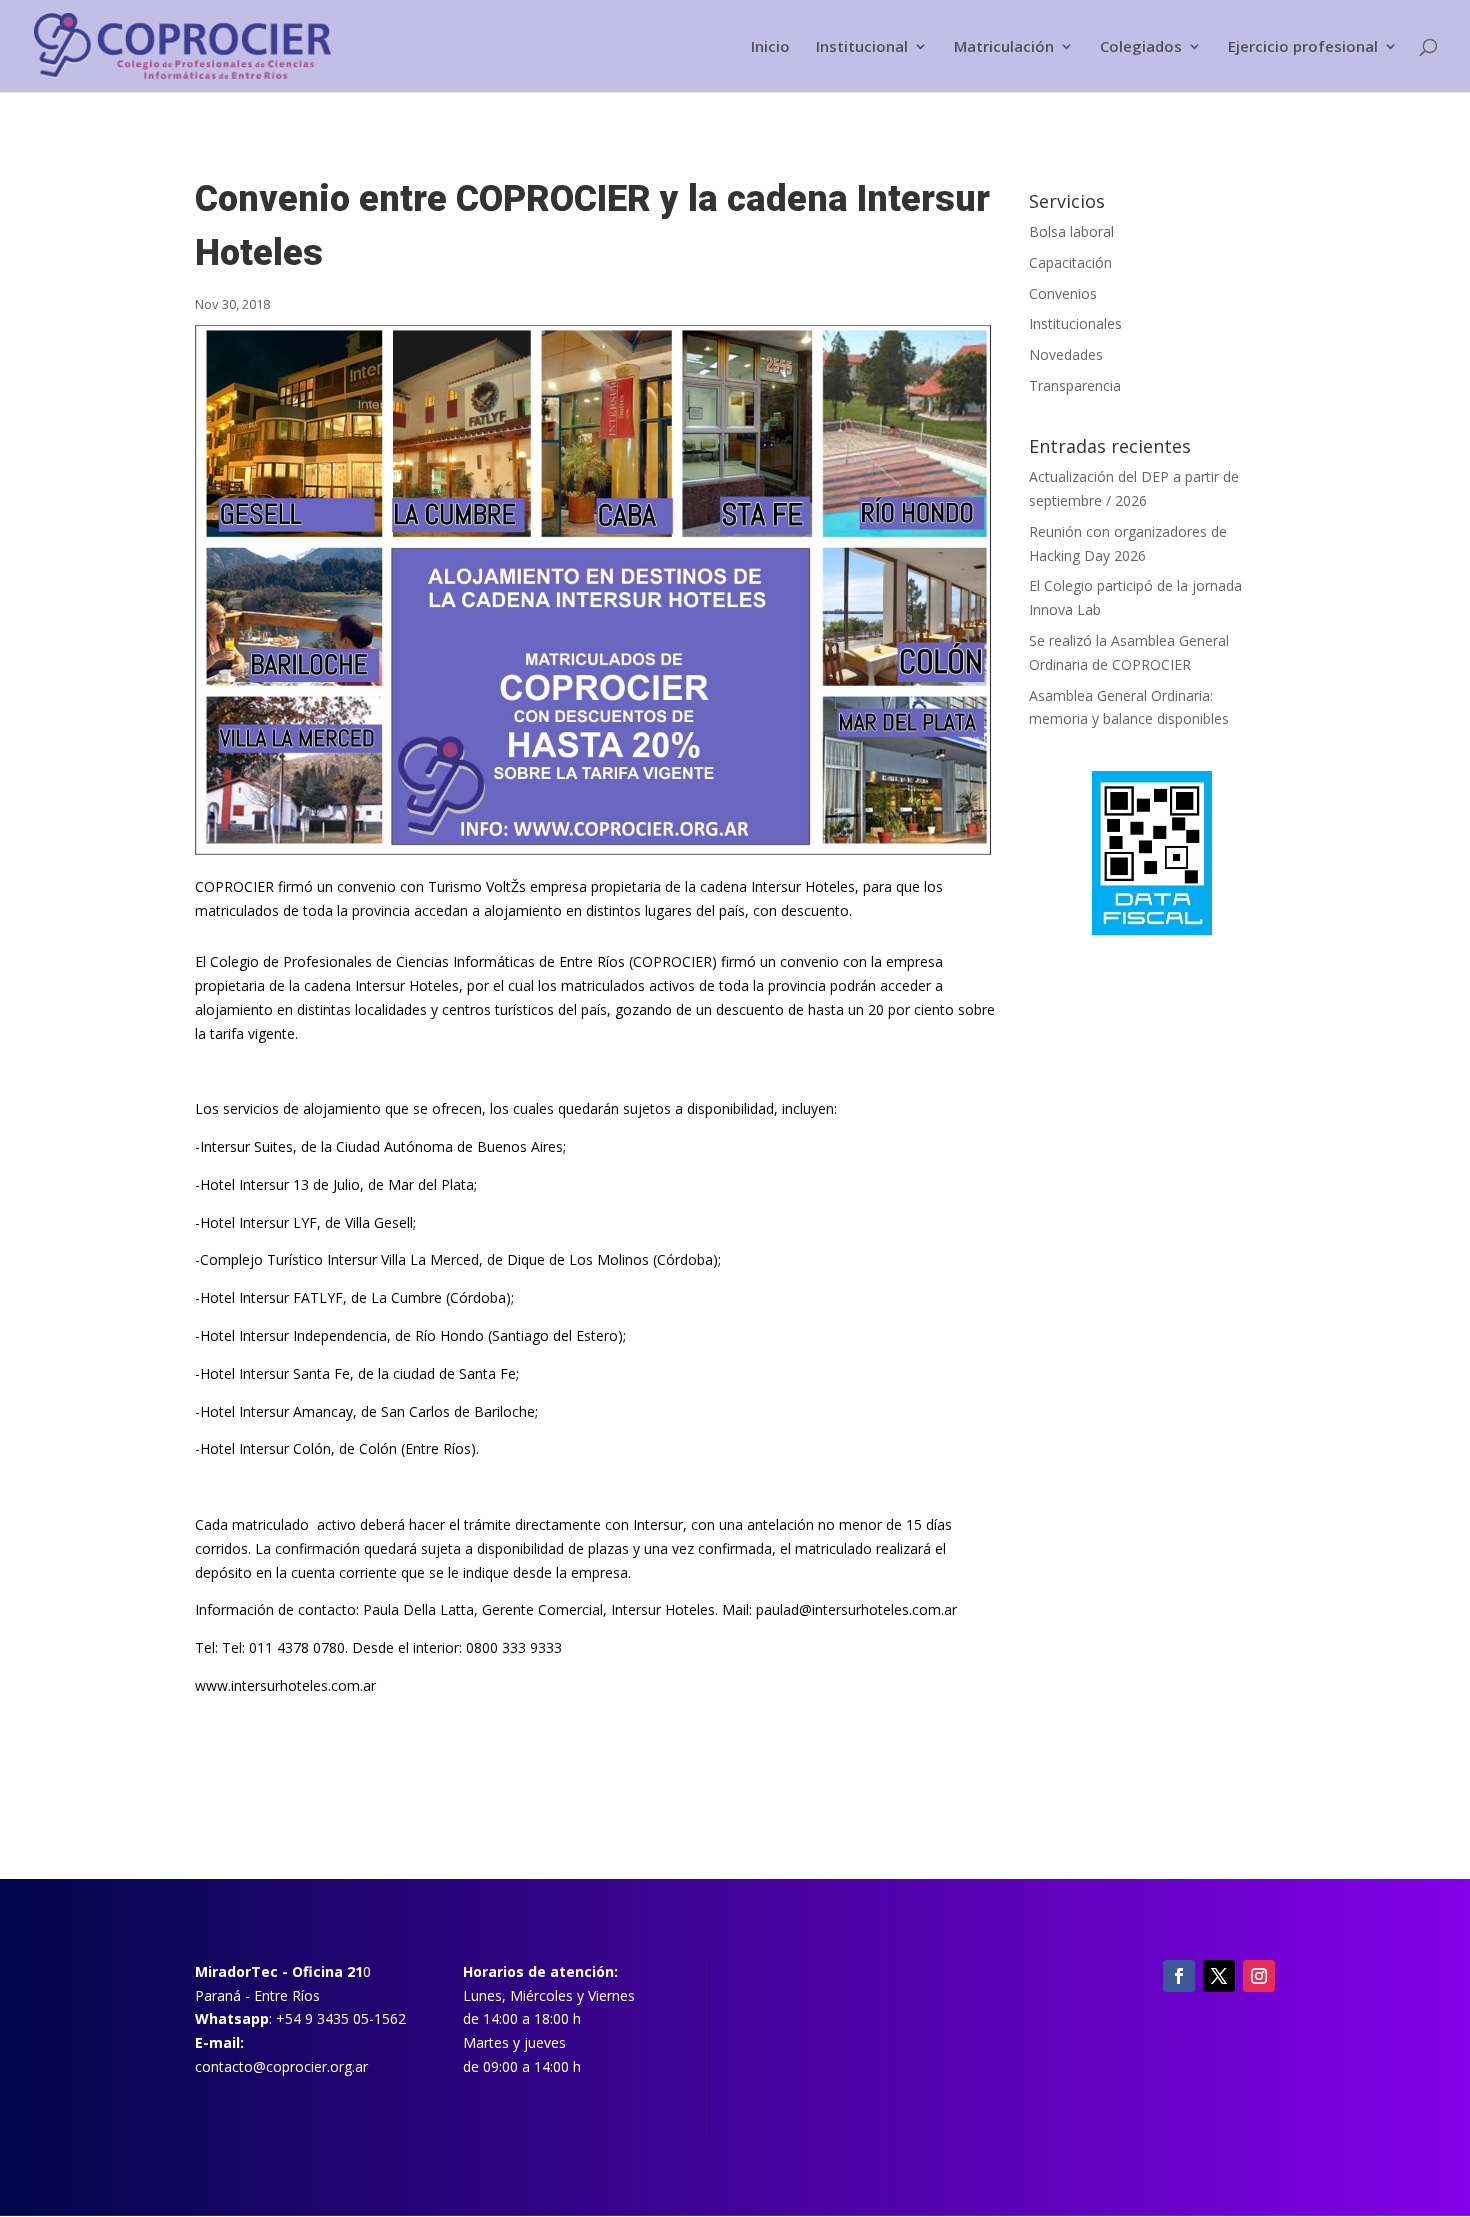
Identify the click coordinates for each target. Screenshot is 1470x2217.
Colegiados (1141, 47)
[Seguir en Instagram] (1259, 1976)
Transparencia (1075, 385)
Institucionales (1075, 323)
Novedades (1066, 354)
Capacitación (1070, 262)
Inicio (770, 47)
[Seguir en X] (1219, 1976)
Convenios (1063, 293)
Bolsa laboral (1071, 231)
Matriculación (1004, 47)
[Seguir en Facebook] (1179, 1976)
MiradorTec (236, 1971)
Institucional (862, 47)
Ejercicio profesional (1303, 47)
